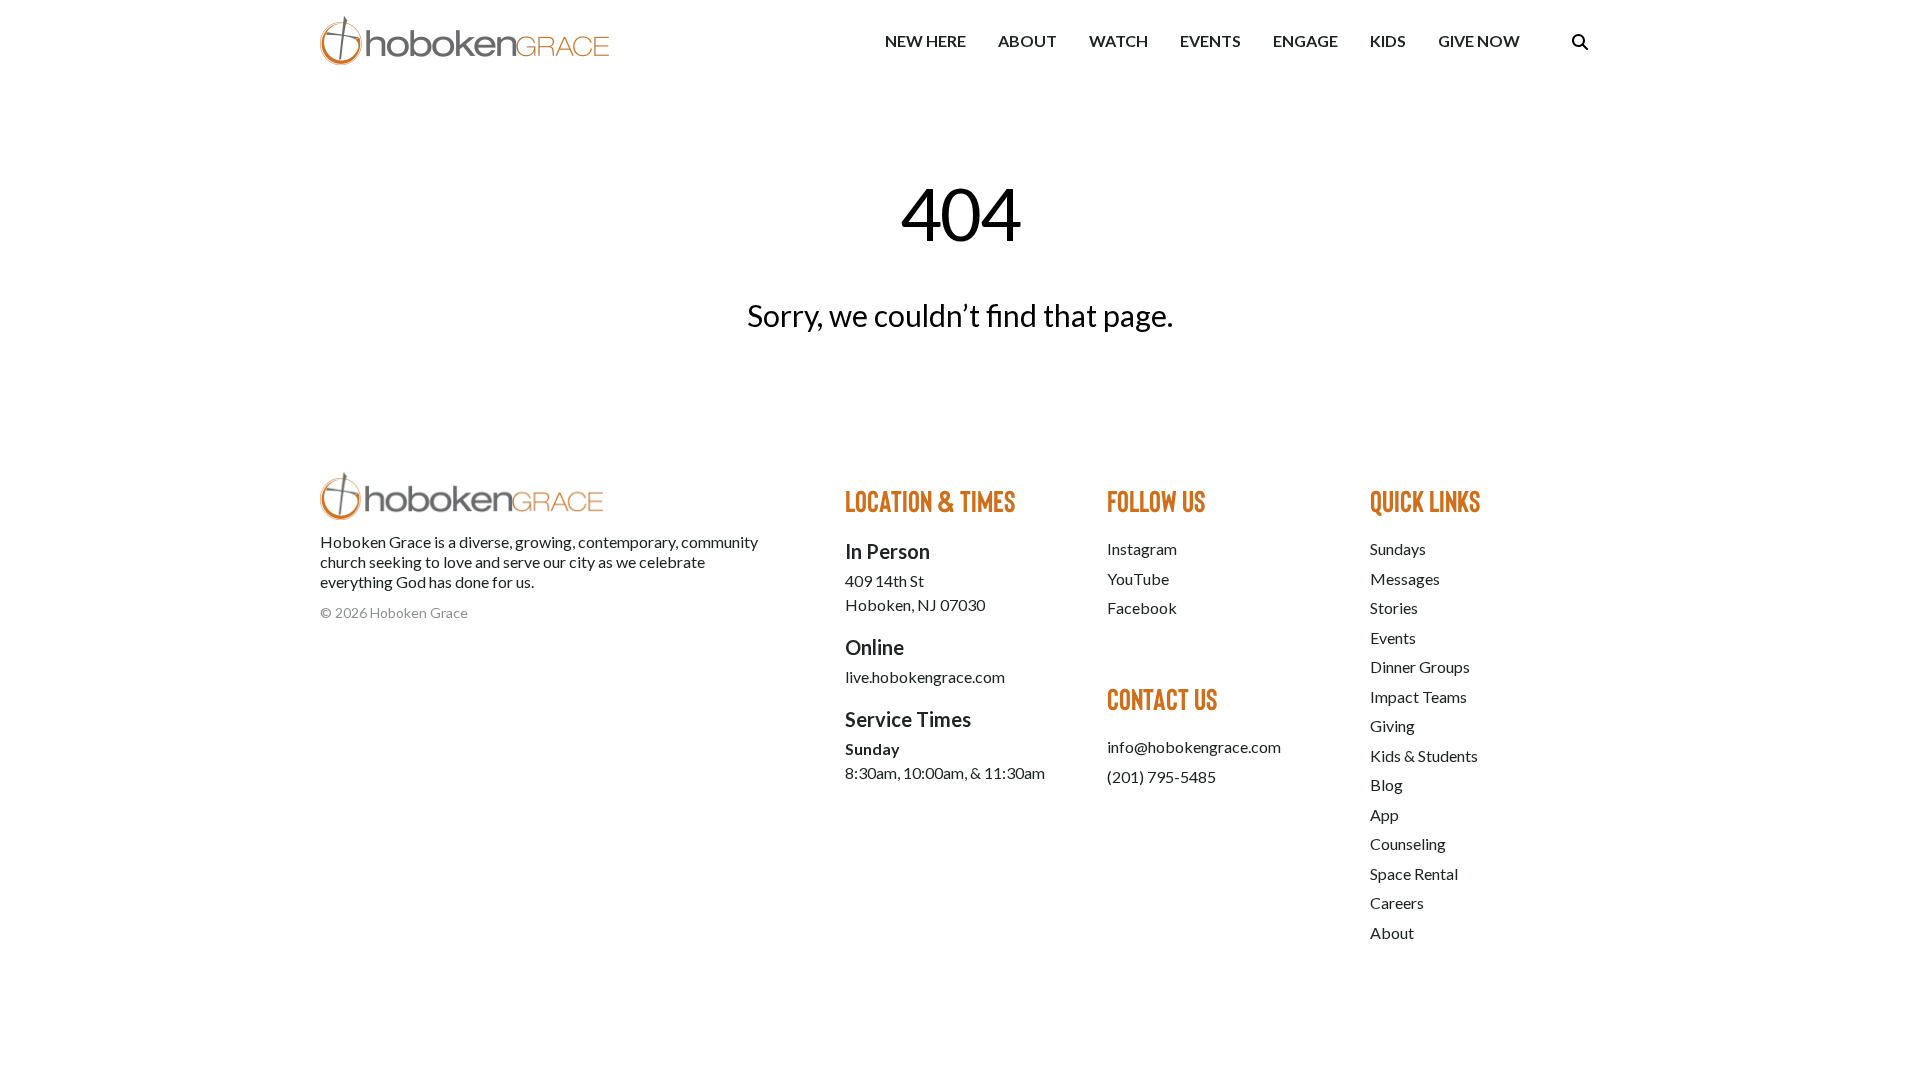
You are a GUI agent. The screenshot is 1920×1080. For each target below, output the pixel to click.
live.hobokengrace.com (925, 676)
